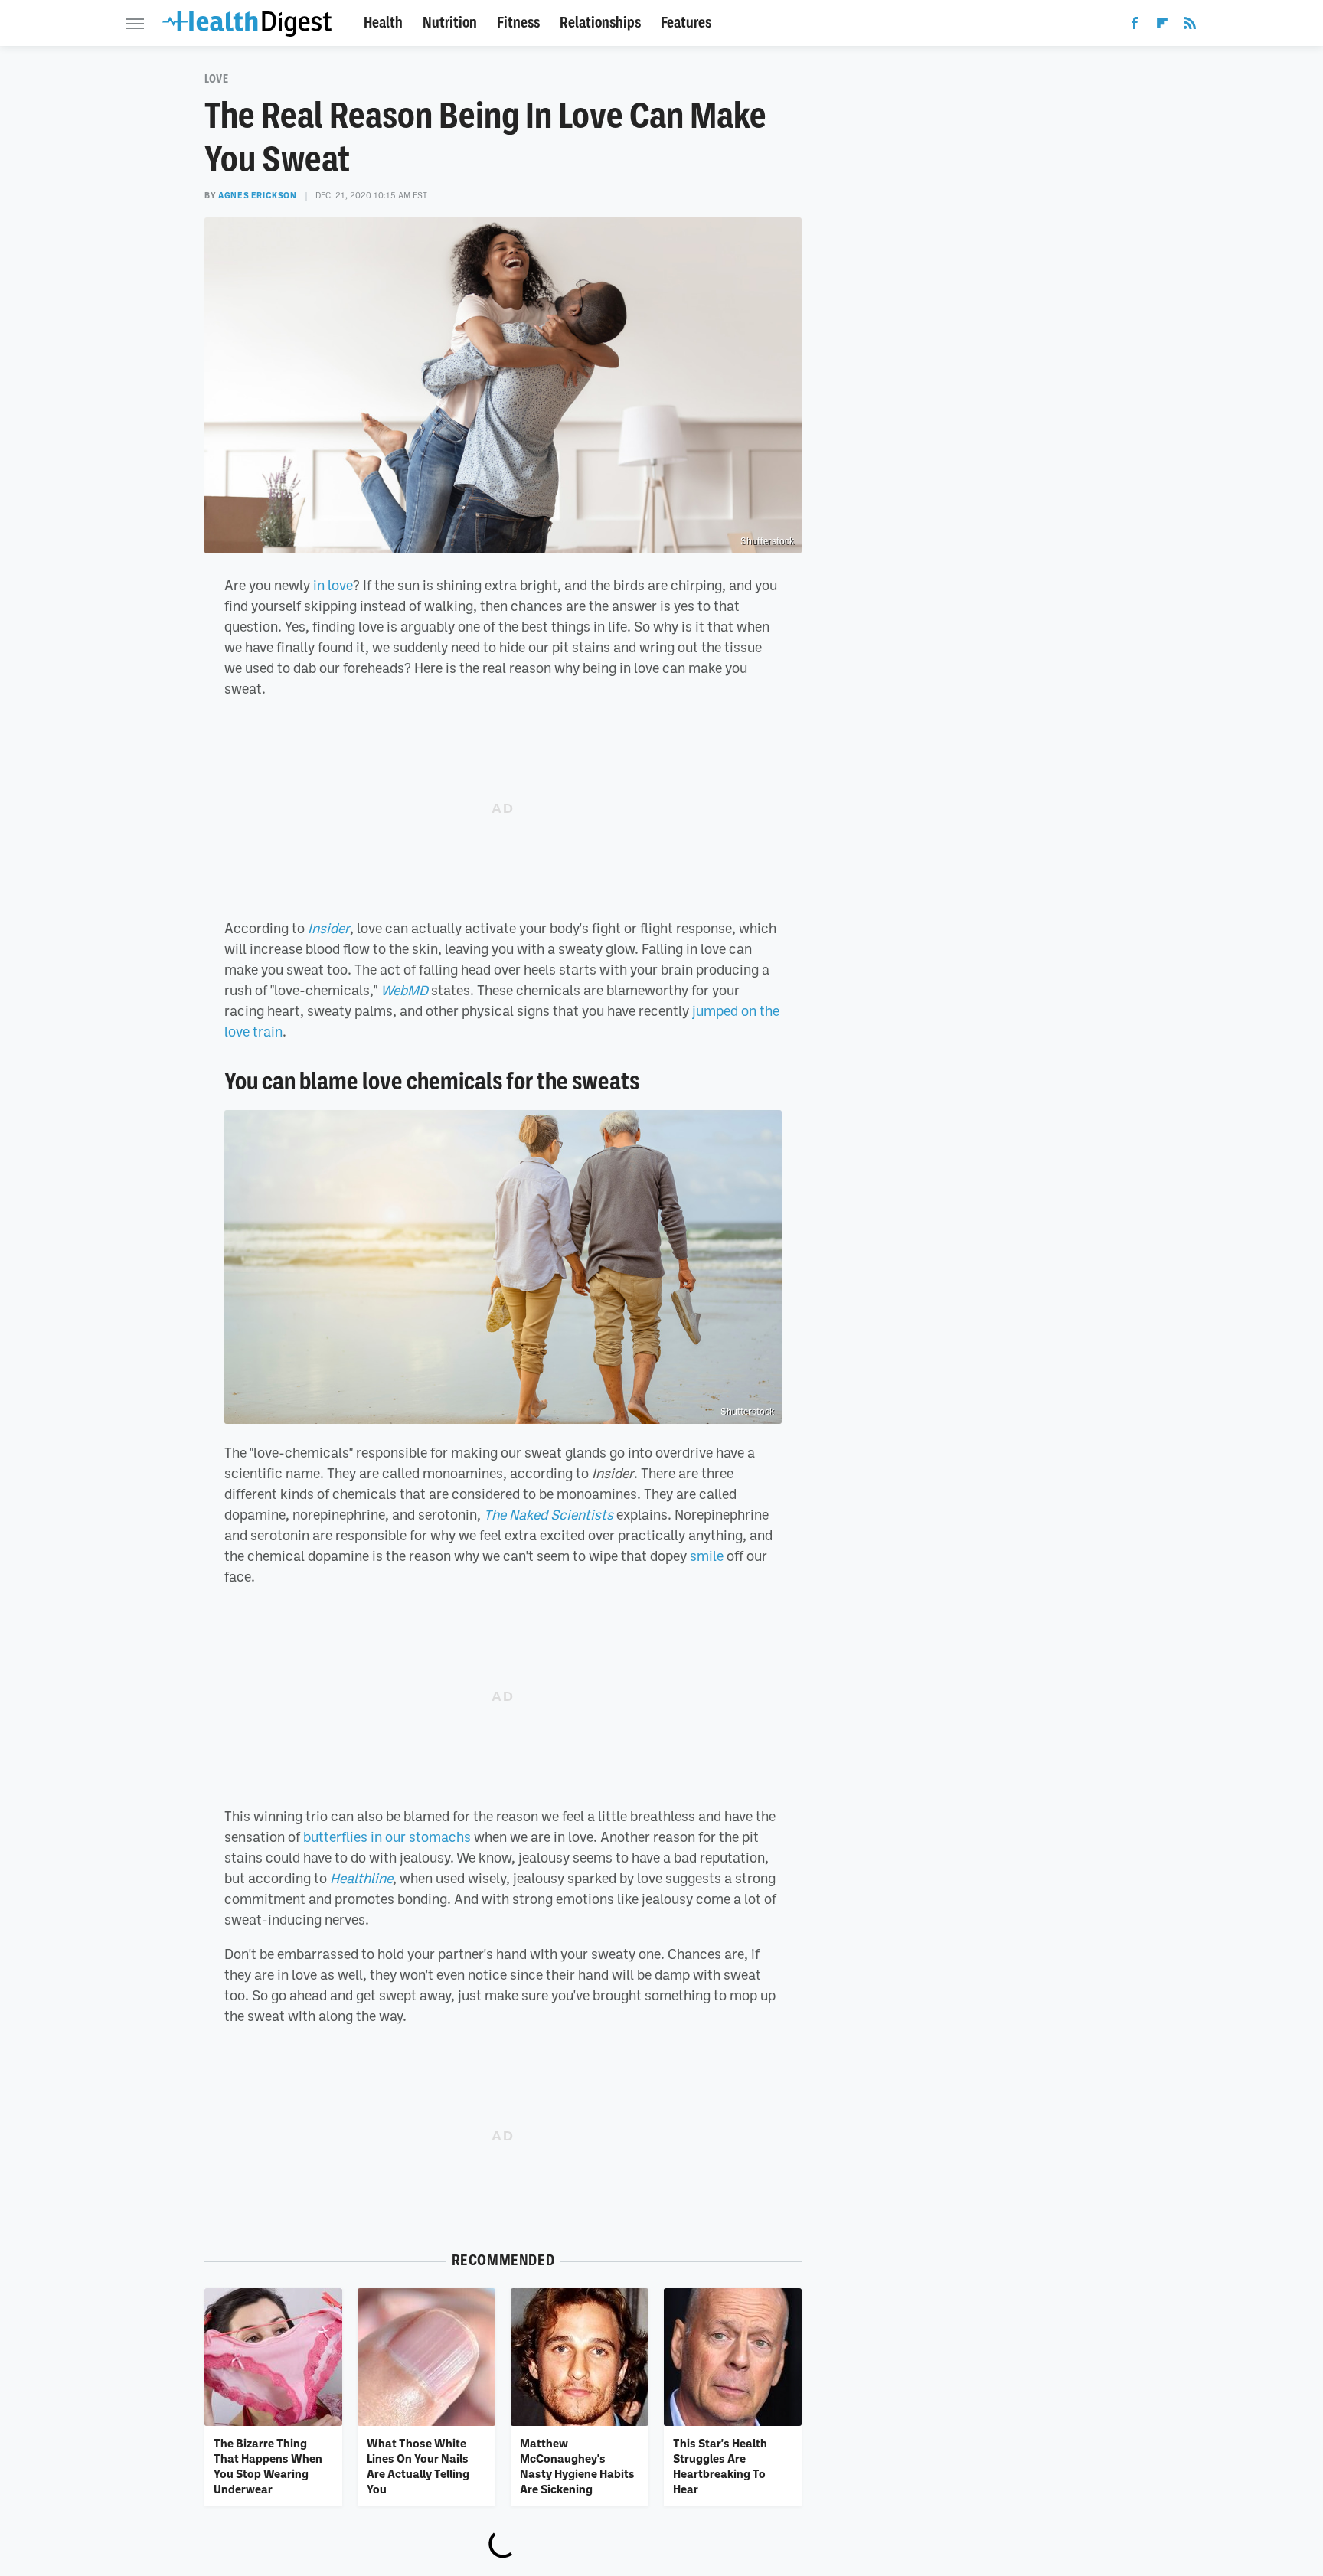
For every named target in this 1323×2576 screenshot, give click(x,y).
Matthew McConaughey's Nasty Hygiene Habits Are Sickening (577, 2466)
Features (686, 23)
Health (383, 23)
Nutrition (450, 23)
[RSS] (1190, 26)
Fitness (518, 23)
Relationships (600, 23)
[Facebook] (1135, 26)
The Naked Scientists (549, 1514)
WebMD (404, 990)
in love (333, 585)
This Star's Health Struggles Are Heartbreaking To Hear (720, 2466)
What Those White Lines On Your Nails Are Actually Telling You (418, 2466)
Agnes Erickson (257, 195)
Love (216, 79)
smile (707, 1556)
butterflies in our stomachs (387, 1837)
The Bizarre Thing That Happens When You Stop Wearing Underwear (268, 2466)
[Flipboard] (1162, 26)
